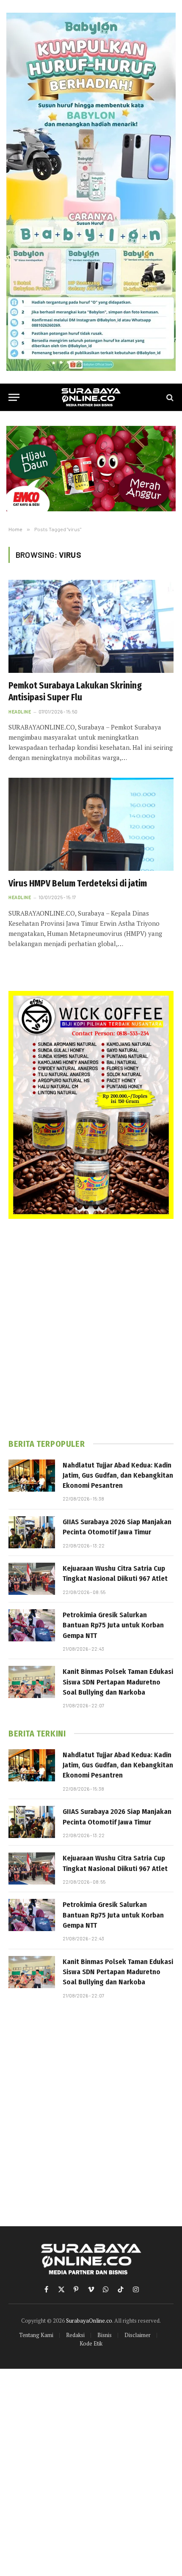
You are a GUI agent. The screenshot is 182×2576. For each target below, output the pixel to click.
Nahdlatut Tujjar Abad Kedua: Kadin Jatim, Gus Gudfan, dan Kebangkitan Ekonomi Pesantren (118, 1476)
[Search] (169, 397)
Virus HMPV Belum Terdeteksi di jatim (78, 883)
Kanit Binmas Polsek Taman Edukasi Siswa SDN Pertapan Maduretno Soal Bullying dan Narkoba (118, 1682)
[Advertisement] (91, 1329)
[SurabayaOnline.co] (91, 397)
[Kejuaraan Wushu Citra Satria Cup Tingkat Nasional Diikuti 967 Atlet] (32, 1579)
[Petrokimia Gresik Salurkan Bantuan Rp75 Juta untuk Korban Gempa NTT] (32, 1625)
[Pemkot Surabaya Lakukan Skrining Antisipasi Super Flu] (91, 626)
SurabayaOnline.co (89, 2321)
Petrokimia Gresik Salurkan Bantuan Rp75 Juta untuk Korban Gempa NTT (113, 1625)
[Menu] (14, 397)
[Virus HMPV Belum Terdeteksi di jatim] (91, 824)
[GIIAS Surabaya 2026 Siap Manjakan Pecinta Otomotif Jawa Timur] (32, 1532)
